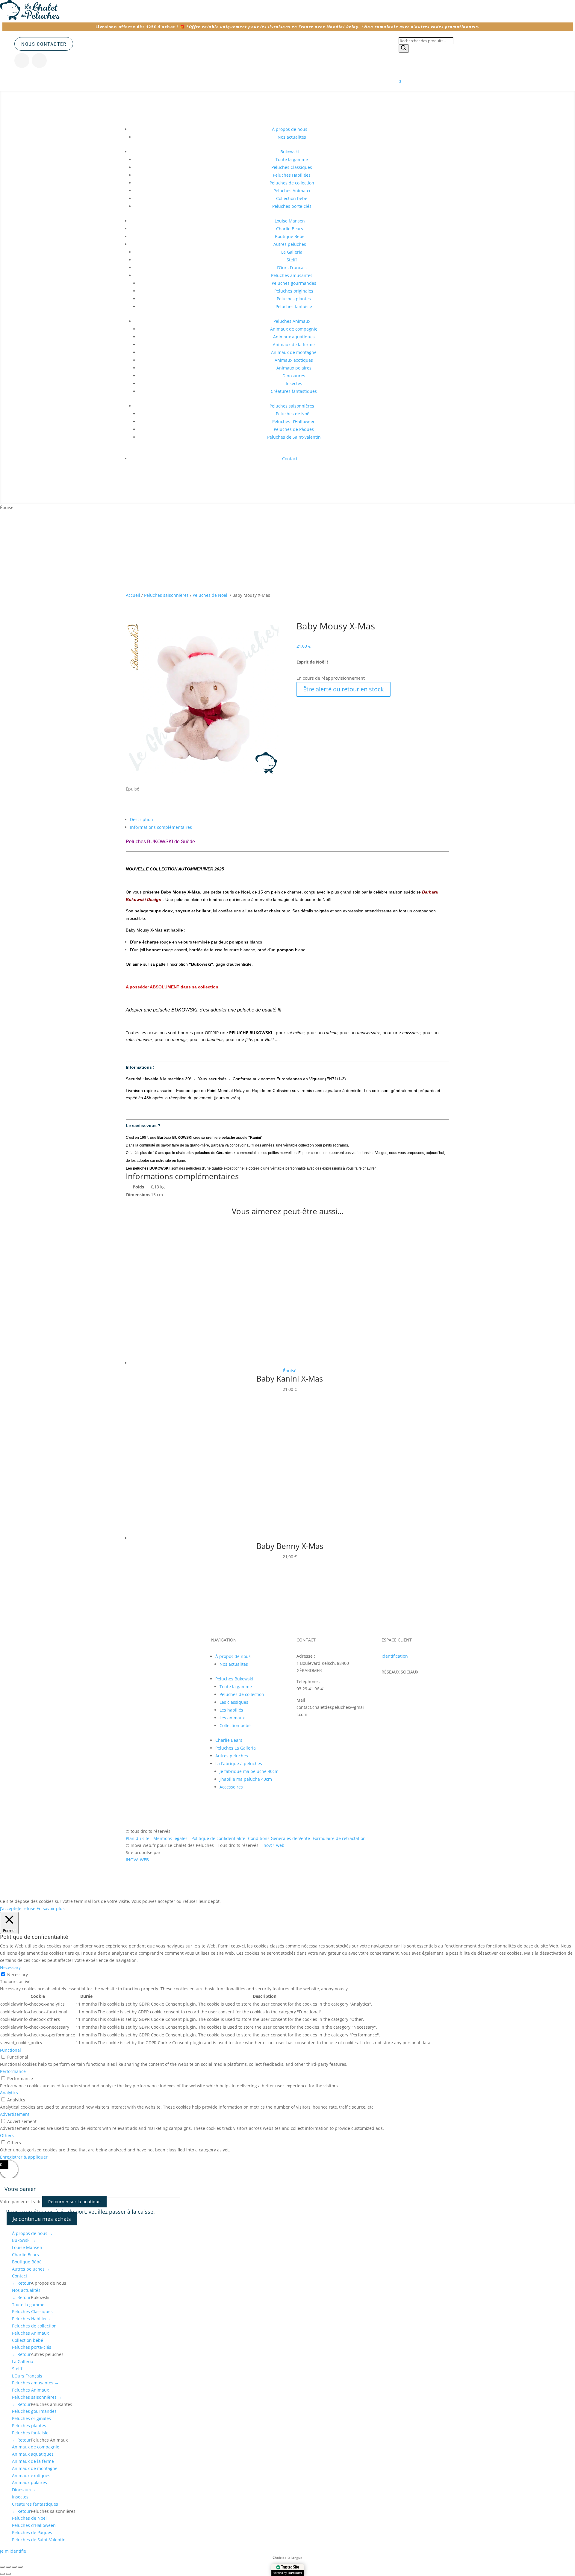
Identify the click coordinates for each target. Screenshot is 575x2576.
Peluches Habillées (292, 175)
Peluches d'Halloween (34, 2525)
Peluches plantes (294, 299)
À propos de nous (32, 2233)
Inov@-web (273, 1845)
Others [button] (7, 2135)
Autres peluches (290, 244)
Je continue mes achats (42, 2219)
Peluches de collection (292, 183)
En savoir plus (51, 1908)
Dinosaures (294, 376)
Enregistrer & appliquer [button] (24, 2157)
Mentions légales (171, 1838)
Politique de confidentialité (218, 1838)
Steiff (292, 260)
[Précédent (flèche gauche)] (2, 2574)
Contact (290, 459)
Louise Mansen (290, 221)
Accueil (133, 595)
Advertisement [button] (15, 2114)
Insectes (294, 383)
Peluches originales (294, 291)
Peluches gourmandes (294, 283)
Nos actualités (292, 137)
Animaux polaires (294, 368)
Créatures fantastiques (294, 391)
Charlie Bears (290, 229)
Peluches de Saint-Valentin (294, 437)
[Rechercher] (404, 49)
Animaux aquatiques (294, 337)
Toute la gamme (292, 159)
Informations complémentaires (161, 827)
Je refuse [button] (27, 1908)
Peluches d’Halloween (294, 421)
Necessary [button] (10, 1967)
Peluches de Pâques (294, 429)
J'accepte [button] (9, 1908)
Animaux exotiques (294, 360)
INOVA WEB (137, 1860)
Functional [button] (10, 2050)
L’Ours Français (292, 268)
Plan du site (138, 1838)
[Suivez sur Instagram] (22, 60)
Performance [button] (13, 2071)
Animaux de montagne (294, 352)
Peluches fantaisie (294, 306)
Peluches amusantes (292, 275)
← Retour (21, 2283)
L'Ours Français (27, 2376)
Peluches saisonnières (292, 406)
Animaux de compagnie (294, 329)
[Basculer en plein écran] (8, 2567)
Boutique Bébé (290, 236)
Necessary (18, 1975)
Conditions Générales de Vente (279, 1838)
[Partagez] (14, 2567)
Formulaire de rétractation (339, 1838)
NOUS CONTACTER (44, 44)
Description (142, 819)
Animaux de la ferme (294, 344)
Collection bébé (292, 198)
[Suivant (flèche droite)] (8, 2574)
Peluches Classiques (292, 167)
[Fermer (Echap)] (20, 2567)
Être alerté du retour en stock (344, 689)
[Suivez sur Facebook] (39, 60)
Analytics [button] (9, 2093)
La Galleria (292, 252)
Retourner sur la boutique (74, 2202)
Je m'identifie (13, 2551)
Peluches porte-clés (292, 206)
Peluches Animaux (292, 191)
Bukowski (290, 152)
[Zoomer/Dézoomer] (2, 2567)
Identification (395, 1656)
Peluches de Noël (294, 414)
